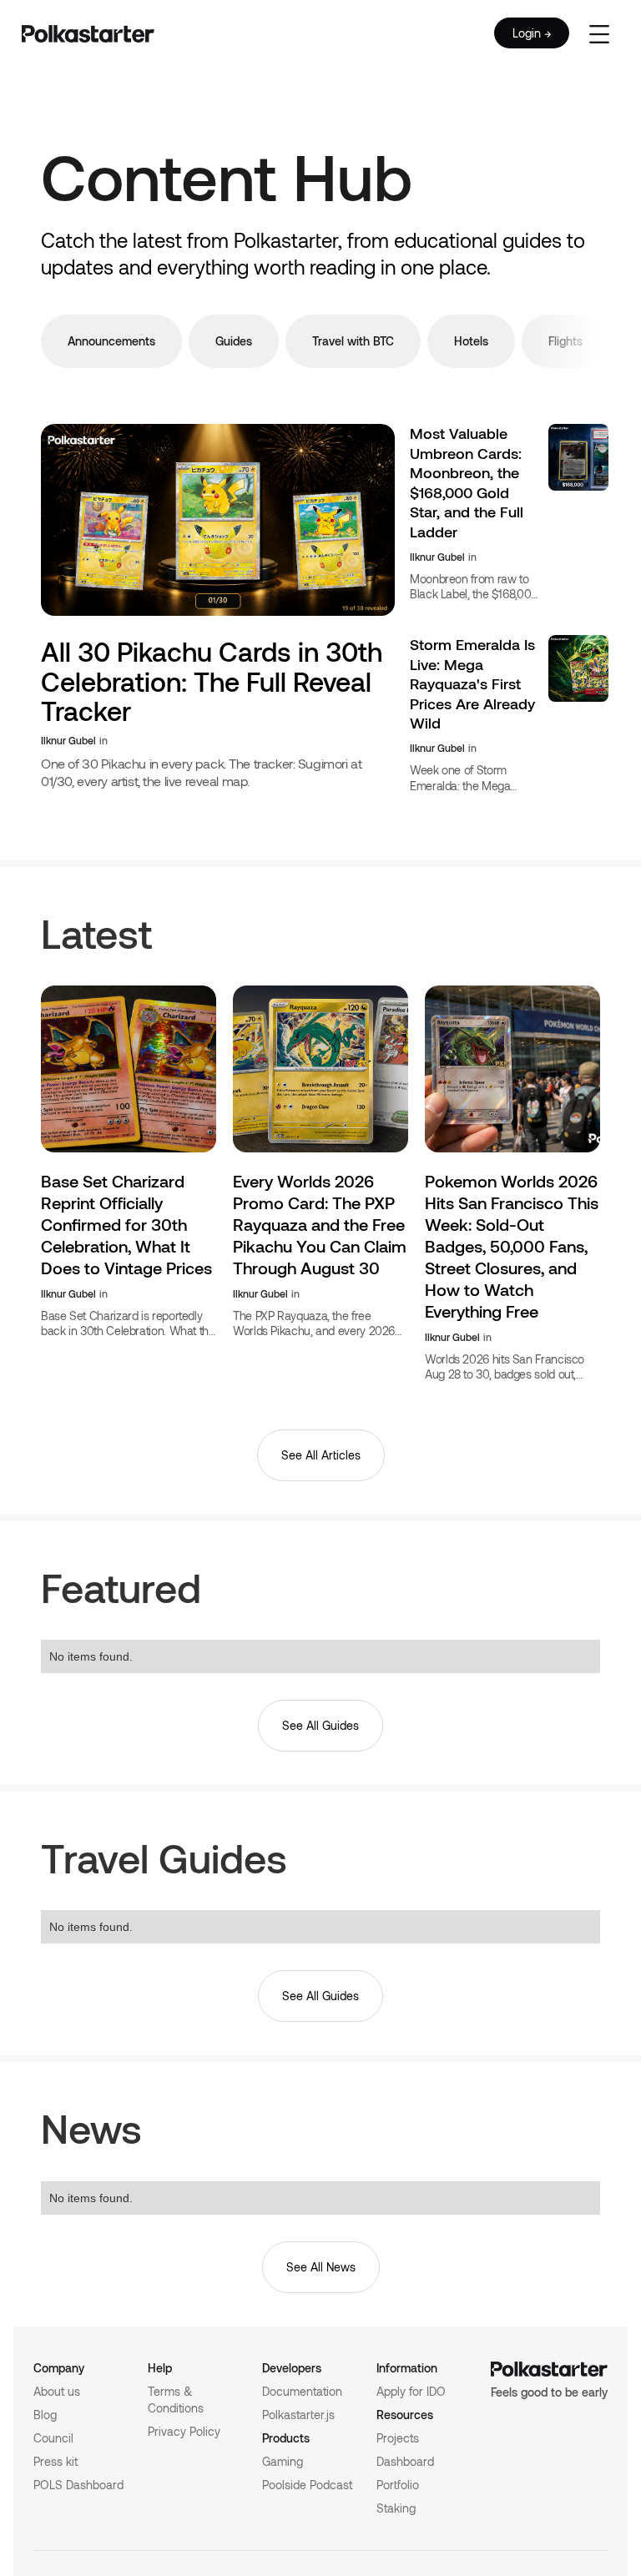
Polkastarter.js (298, 2415)
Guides (234, 341)
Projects (398, 2438)
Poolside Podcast (307, 2485)
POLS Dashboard (78, 2485)
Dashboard (405, 2461)
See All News (321, 2267)
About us (57, 2391)
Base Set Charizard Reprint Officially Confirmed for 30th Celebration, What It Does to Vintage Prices (126, 1224)
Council (53, 2438)
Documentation (302, 2391)
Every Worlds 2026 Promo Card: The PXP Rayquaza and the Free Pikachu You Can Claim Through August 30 (320, 1224)
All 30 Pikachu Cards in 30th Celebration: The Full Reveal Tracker (212, 681)
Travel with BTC (353, 341)
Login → (532, 33)
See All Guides (320, 1725)
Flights (565, 341)
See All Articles (321, 1455)
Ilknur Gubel (68, 740)
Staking (396, 2508)
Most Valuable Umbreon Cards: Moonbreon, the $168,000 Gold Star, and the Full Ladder (467, 482)
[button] (599, 33)
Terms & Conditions (176, 2400)
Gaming (283, 2461)
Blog (45, 2415)
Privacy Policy (184, 2431)
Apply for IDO (411, 2391)
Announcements (111, 341)
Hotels (471, 341)
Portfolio (398, 2485)
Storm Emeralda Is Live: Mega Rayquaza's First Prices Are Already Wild (472, 683)
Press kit (56, 2461)
